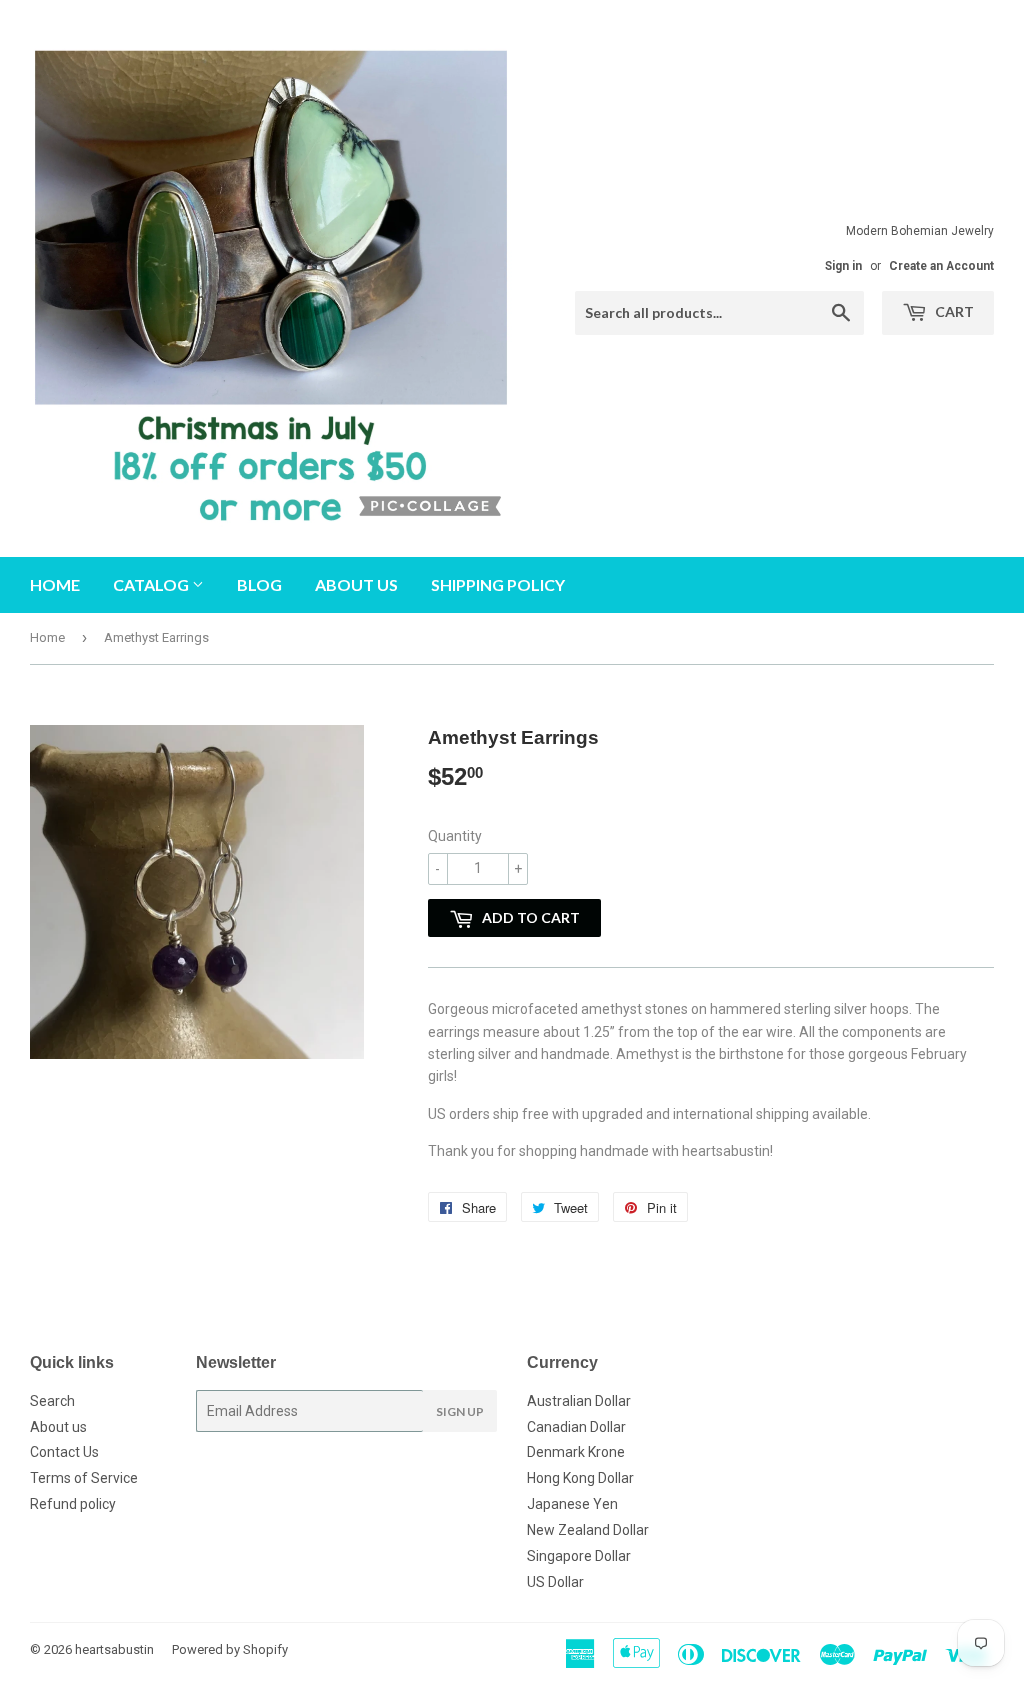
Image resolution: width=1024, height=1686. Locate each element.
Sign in (843, 266)
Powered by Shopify (230, 1649)
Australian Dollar (579, 1401)
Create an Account (941, 266)
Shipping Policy (498, 584)
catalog (152, 584)
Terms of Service (84, 1478)
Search (52, 1401)
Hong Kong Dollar (580, 1478)
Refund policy (73, 1504)
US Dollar (555, 1582)
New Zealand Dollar (588, 1530)
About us (356, 584)
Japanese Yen (572, 1504)
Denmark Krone (576, 1452)
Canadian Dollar (576, 1427)
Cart (953, 311)
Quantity (455, 836)
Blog (259, 584)
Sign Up (460, 1411)
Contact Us (64, 1452)
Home (55, 584)
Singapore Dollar (579, 1556)
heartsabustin (114, 1649)
